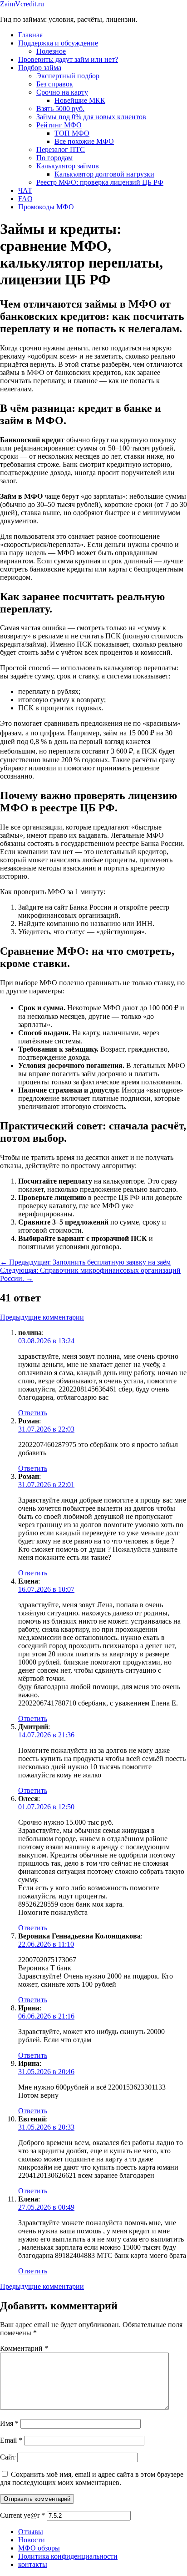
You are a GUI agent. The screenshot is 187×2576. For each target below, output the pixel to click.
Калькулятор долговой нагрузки (104, 174)
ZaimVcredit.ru (22, 4)
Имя (9, 2423)
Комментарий (24, 2348)
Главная (30, 35)
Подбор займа (40, 68)
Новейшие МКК (80, 100)
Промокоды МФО (46, 207)
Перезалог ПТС (61, 149)
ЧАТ (25, 190)
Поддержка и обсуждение (58, 43)
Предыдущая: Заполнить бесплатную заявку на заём (85, 1262)
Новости (32, 2540)
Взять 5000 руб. (60, 109)
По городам (54, 158)
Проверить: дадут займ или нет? (68, 59)
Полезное (51, 51)
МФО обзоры (39, 2548)
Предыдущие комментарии (42, 1317)
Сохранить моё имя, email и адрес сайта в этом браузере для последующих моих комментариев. (92, 2478)
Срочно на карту (62, 92)
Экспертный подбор (68, 76)
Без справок (55, 84)
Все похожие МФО (84, 141)
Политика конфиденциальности (68, 2556)
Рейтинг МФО (59, 125)
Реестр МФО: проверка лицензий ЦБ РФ (100, 182)
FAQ (25, 199)
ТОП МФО (72, 133)
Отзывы (31, 2532)
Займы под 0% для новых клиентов (91, 117)
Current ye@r (22, 2515)
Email (11, 2440)
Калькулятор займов (68, 166)
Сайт (8, 2457)
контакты (33, 2564)
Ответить (33, 1413)
